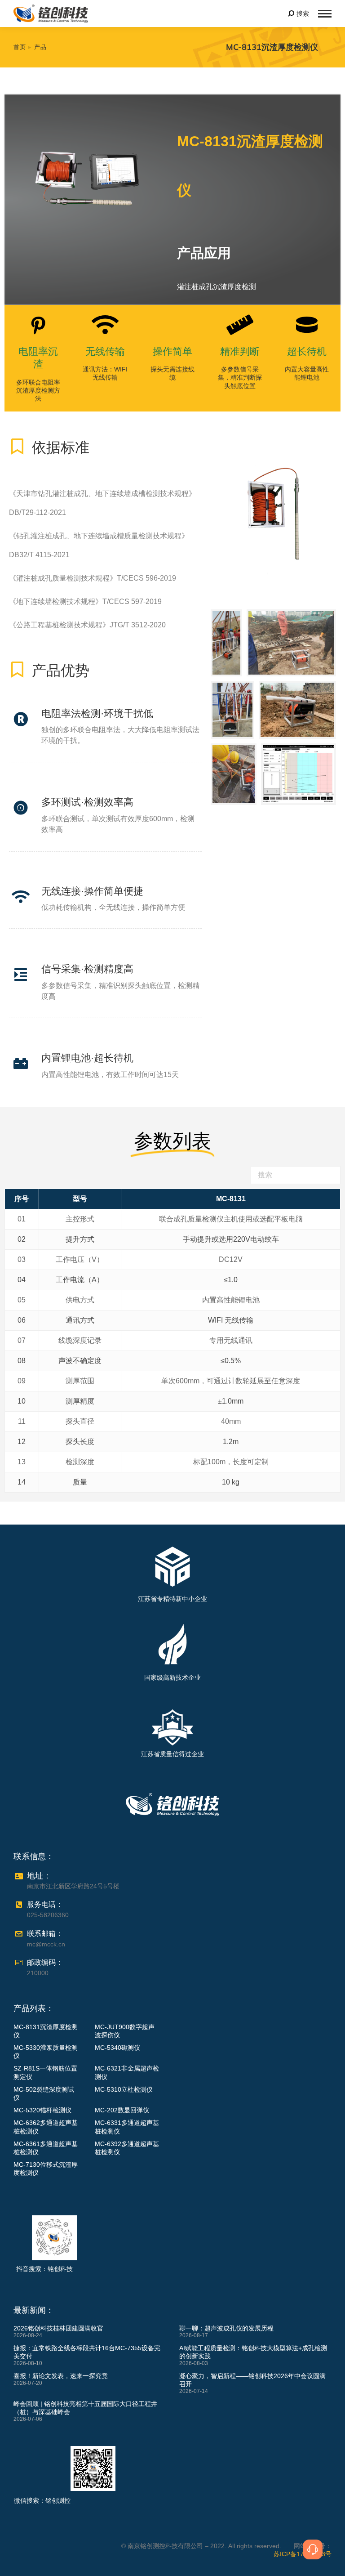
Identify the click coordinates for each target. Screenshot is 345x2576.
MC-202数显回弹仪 (122, 2110)
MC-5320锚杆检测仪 (42, 2110)
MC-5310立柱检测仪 (124, 2089)
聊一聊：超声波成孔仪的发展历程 (226, 2328)
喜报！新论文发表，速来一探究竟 (61, 2376)
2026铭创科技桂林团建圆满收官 (58, 2328)
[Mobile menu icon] (325, 14)
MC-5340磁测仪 (117, 2048)
